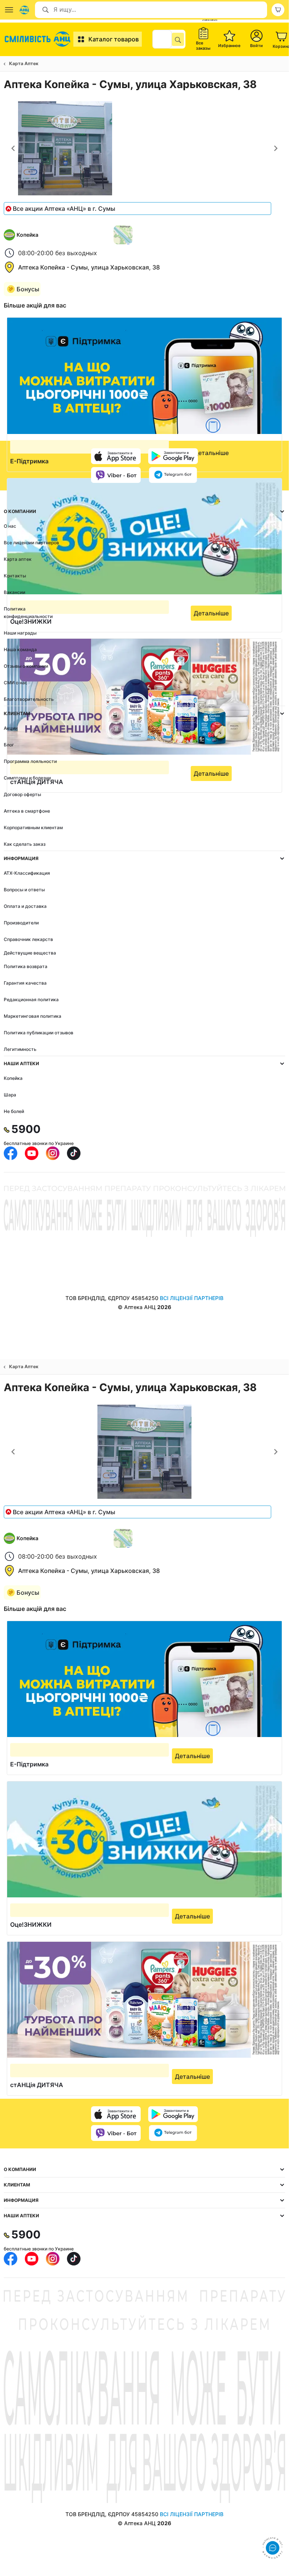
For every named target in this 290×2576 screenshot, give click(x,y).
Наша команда (20, 649)
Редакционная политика (31, 999)
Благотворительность (29, 699)
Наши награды (20, 633)
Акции (11, 728)
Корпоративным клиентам (33, 827)
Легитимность (20, 1049)
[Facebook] (11, 1153)
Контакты (15, 576)
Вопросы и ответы (24, 890)
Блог (9, 745)
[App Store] (116, 456)
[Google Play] (173, 456)
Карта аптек (18, 559)
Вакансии (14, 592)
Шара (10, 1095)
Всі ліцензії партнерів (192, 1298)
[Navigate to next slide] (276, 148)
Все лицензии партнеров (31, 543)
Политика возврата (26, 966)
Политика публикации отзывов (39, 1033)
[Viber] (116, 475)
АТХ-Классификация (27, 873)
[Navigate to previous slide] (13, 148)
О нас (10, 526)
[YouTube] (32, 1153)
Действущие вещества (30, 953)
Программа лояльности (30, 761)
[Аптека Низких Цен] (39, 39)
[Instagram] (53, 1153)
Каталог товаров (114, 39)
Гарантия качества (25, 983)
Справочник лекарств (28, 939)
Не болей (14, 1111)
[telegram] (173, 475)
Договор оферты (22, 794)
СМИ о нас (16, 683)
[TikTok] (74, 1153)
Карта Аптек (24, 63)
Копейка (13, 1078)
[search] (178, 39)
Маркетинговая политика (33, 1016)
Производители (21, 923)
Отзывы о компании (26, 666)
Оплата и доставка (25, 906)
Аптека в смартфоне (27, 811)
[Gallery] (144, 148)
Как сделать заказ (25, 844)
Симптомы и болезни (27, 778)
